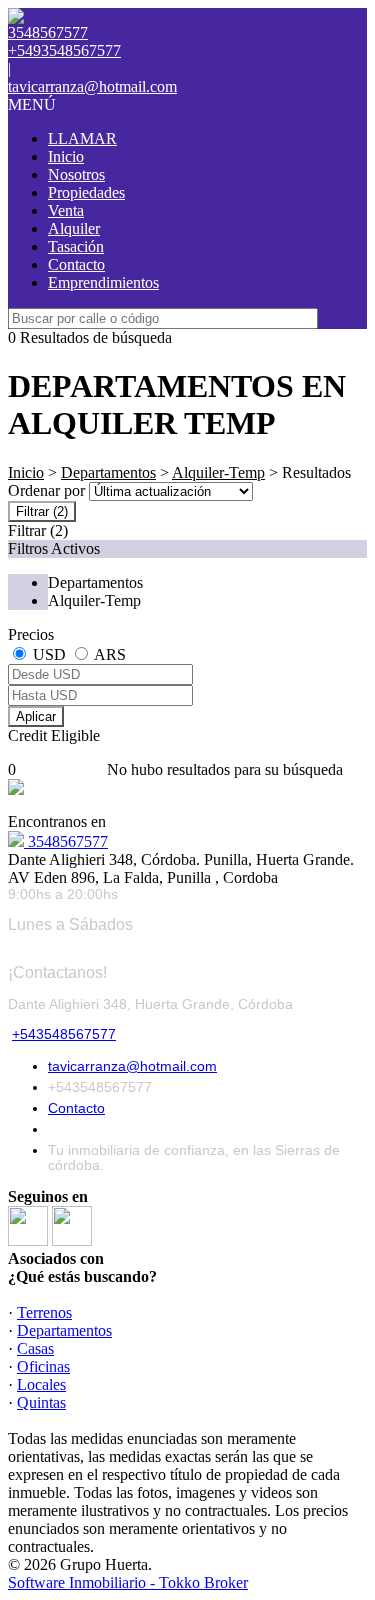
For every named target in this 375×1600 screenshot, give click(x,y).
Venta (66, 210)
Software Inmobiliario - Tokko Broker (128, 1582)
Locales (41, 1384)
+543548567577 (64, 1034)
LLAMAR (82, 138)
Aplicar (36, 716)
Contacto (76, 264)
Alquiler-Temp (218, 472)
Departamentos (108, 472)
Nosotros (76, 174)
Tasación (76, 246)
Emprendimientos (103, 282)
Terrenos (44, 1312)
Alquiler (74, 228)
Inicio (66, 156)
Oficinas (43, 1366)
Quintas (41, 1402)
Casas (35, 1348)
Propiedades (86, 192)
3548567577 (66, 841)
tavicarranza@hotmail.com (92, 86)
